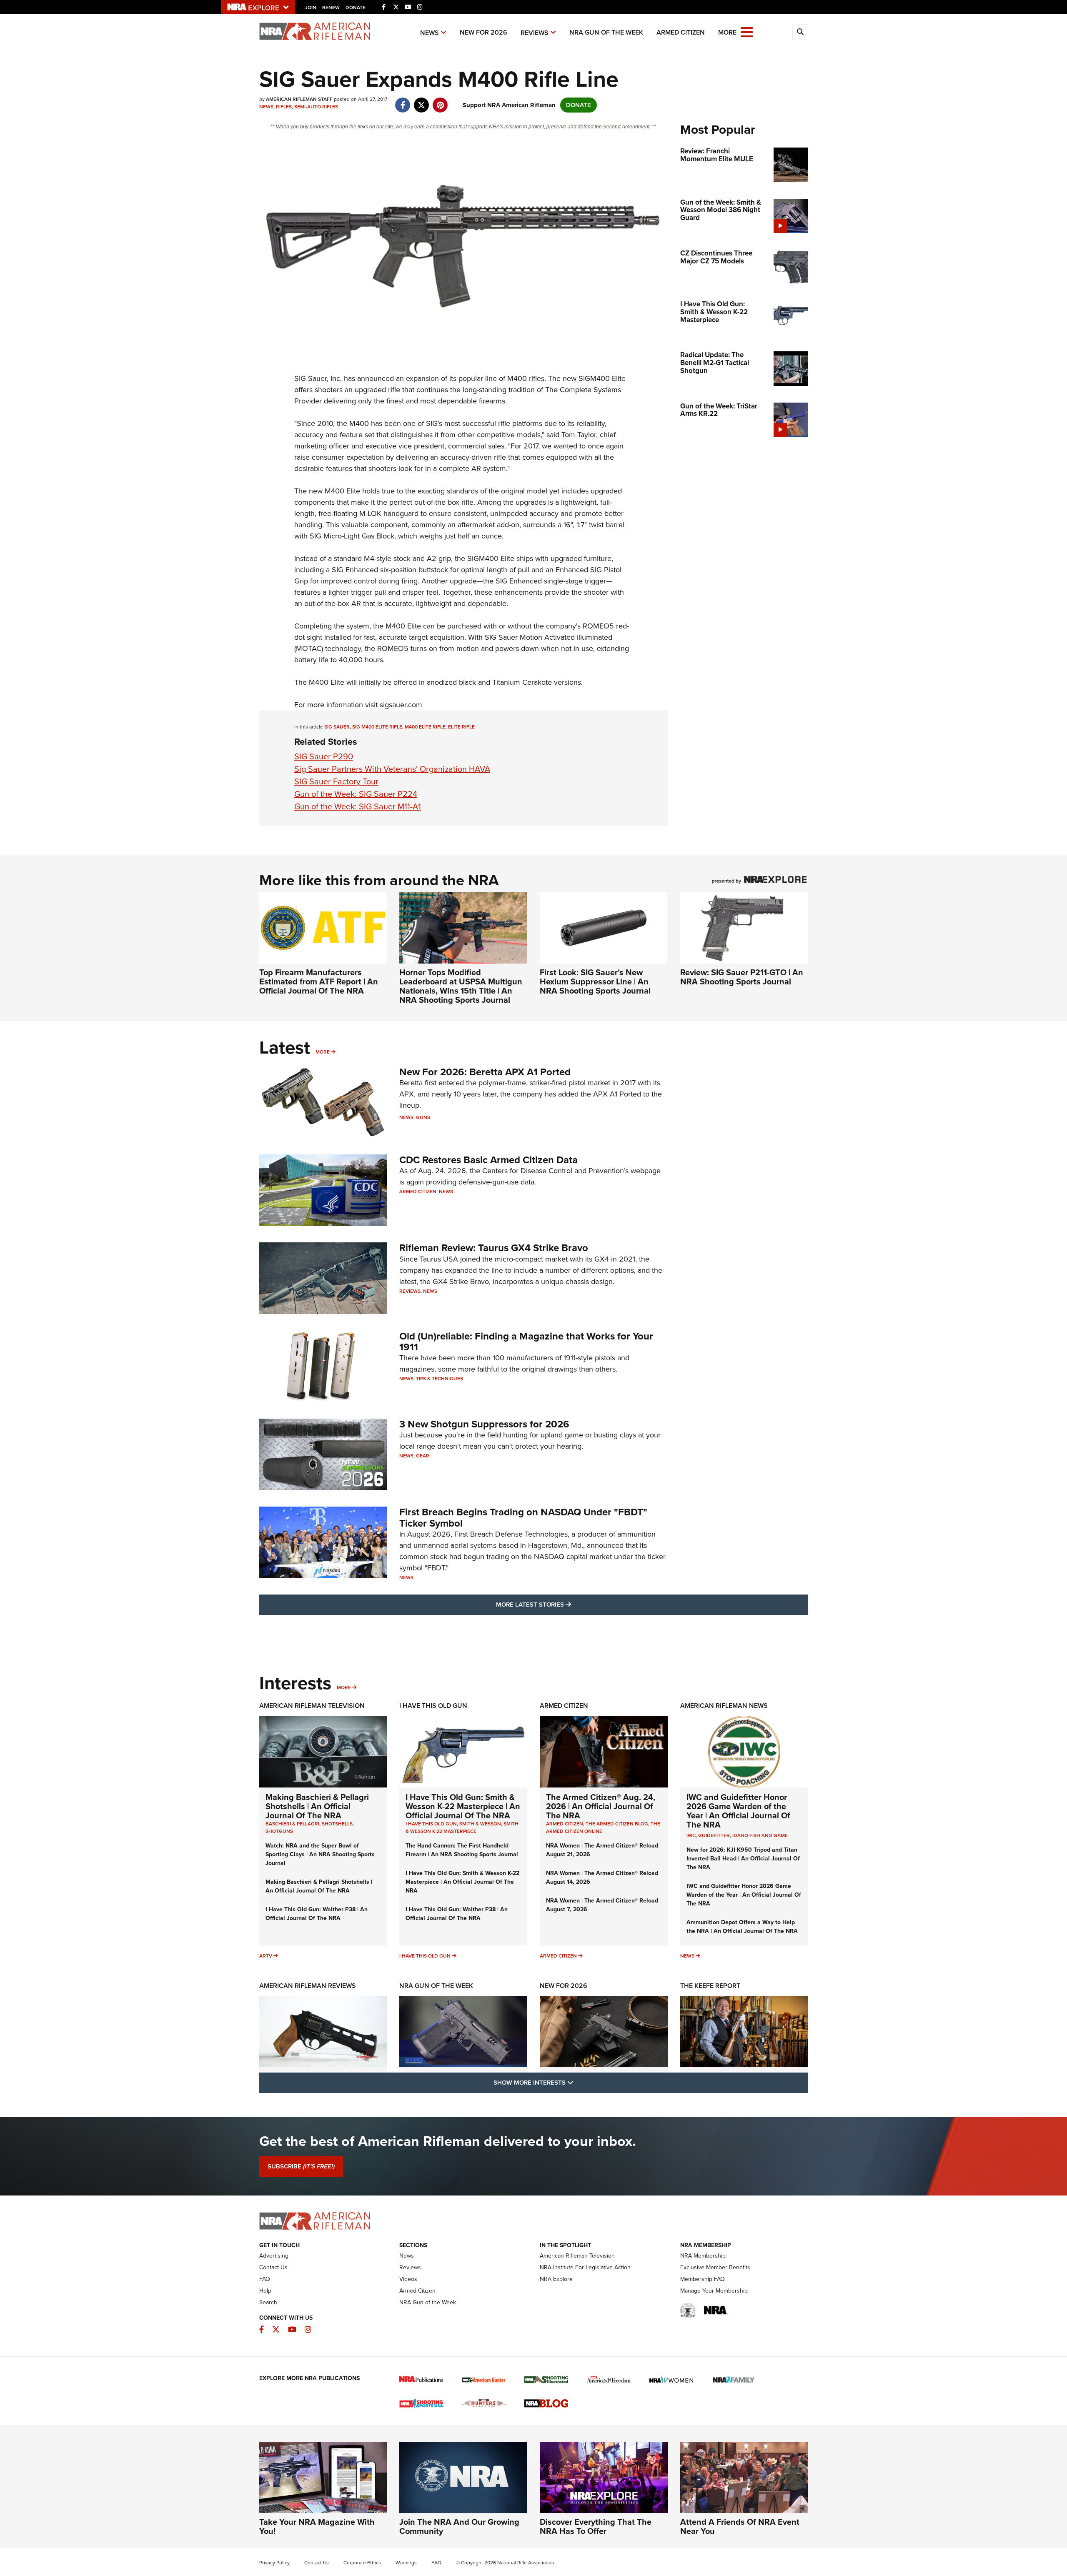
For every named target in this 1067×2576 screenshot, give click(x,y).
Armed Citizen (681, 32)
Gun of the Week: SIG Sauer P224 (356, 794)
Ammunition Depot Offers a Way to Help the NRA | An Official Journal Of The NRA (742, 1927)
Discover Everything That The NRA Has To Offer (596, 2526)
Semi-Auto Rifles (316, 107)
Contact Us (273, 2267)
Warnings (406, 2563)
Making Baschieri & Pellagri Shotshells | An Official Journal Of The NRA (317, 1806)
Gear (423, 1456)
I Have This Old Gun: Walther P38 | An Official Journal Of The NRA (317, 1914)
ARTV (266, 1956)
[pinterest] (440, 101)
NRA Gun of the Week (606, 32)
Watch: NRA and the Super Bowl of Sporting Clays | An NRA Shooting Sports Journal (320, 1854)
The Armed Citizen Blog (617, 1824)
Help (265, 2291)
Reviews (535, 33)
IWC (691, 1835)
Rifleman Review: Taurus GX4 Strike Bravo (494, 1248)
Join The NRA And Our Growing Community (459, 2526)
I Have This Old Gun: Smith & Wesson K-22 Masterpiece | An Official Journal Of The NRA (463, 1806)
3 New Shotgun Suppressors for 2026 (484, 1424)
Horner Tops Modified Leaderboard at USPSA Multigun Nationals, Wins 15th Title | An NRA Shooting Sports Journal (461, 986)
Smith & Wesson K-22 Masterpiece (462, 1827)
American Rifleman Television (312, 1706)
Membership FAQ (703, 2279)
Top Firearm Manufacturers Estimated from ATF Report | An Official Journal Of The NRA (319, 981)
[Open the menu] (747, 31)
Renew (331, 8)
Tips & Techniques (440, 1379)
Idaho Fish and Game (760, 1835)
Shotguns (279, 1831)
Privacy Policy (274, 2563)
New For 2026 (483, 32)
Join (311, 8)
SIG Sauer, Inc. (318, 378)
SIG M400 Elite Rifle (377, 727)
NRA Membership (703, 2256)
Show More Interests (579, 2082)
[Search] (800, 32)
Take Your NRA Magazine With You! (317, 2526)
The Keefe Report (710, 1986)
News (430, 33)
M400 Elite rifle (425, 727)
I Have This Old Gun (433, 1706)
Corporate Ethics (362, 2563)
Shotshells (337, 1824)
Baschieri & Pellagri (292, 1824)
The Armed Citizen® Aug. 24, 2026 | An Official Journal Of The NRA (601, 1806)
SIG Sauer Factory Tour (336, 781)
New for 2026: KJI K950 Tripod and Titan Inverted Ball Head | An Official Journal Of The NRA (743, 1859)
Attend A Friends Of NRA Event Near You (740, 2526)
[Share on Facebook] (403, 101)
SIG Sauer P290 (324, 756)
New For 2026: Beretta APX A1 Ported (485, 1072)
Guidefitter (714, 1835)
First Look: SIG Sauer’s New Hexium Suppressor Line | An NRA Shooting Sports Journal (595, 981)
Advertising (274, 2256)
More (323, 1052)
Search (268, 2302)
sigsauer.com (401, 705)
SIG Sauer (337, 727)
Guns (423, 1117)
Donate (356, 8)
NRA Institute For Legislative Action (585, 2267)
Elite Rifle (461, 727)
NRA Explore (556, 2279)
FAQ (265, 2279)
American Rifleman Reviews (308, 1986)
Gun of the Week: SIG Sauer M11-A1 (358, 806)
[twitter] (422, 101)
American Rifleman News (724, 1706)
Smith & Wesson (480, 1824)
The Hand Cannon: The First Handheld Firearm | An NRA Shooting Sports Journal (462, 1850)
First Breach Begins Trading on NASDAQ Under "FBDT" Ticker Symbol (523, 1517)
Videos (408, 2279)
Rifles (284, 107)
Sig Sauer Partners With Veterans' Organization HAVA (392, 769)
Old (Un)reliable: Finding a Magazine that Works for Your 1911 (526, 1342)
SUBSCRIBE (301, 2166)
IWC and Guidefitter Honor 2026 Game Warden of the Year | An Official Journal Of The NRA (738, 1811)
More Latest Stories (567, 1604)
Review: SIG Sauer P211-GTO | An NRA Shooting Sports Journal (742, 977)
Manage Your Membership (714, 2291)
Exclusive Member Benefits (715, 2267)
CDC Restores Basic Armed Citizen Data (488, 1160)
